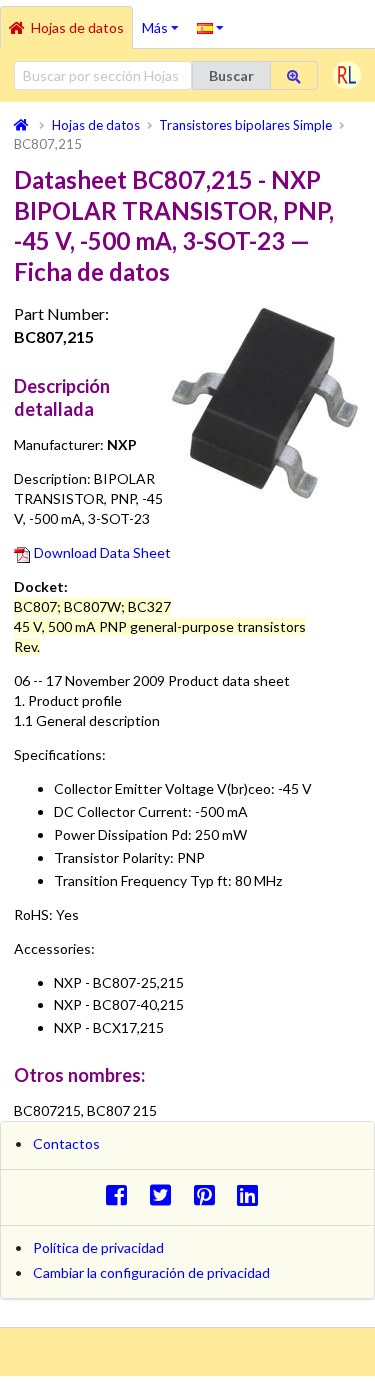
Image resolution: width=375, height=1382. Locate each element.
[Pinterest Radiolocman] (209, 1194)
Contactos (66, 1143)
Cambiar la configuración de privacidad (151, 1272)
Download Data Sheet (102, 552)
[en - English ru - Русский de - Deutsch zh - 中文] (210, 27)
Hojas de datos (77, 27)
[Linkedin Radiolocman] (253, 1194)
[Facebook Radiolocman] (121, 1194)
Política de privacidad (98, 1247)
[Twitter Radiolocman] (165, 1194)
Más (165, 21)
